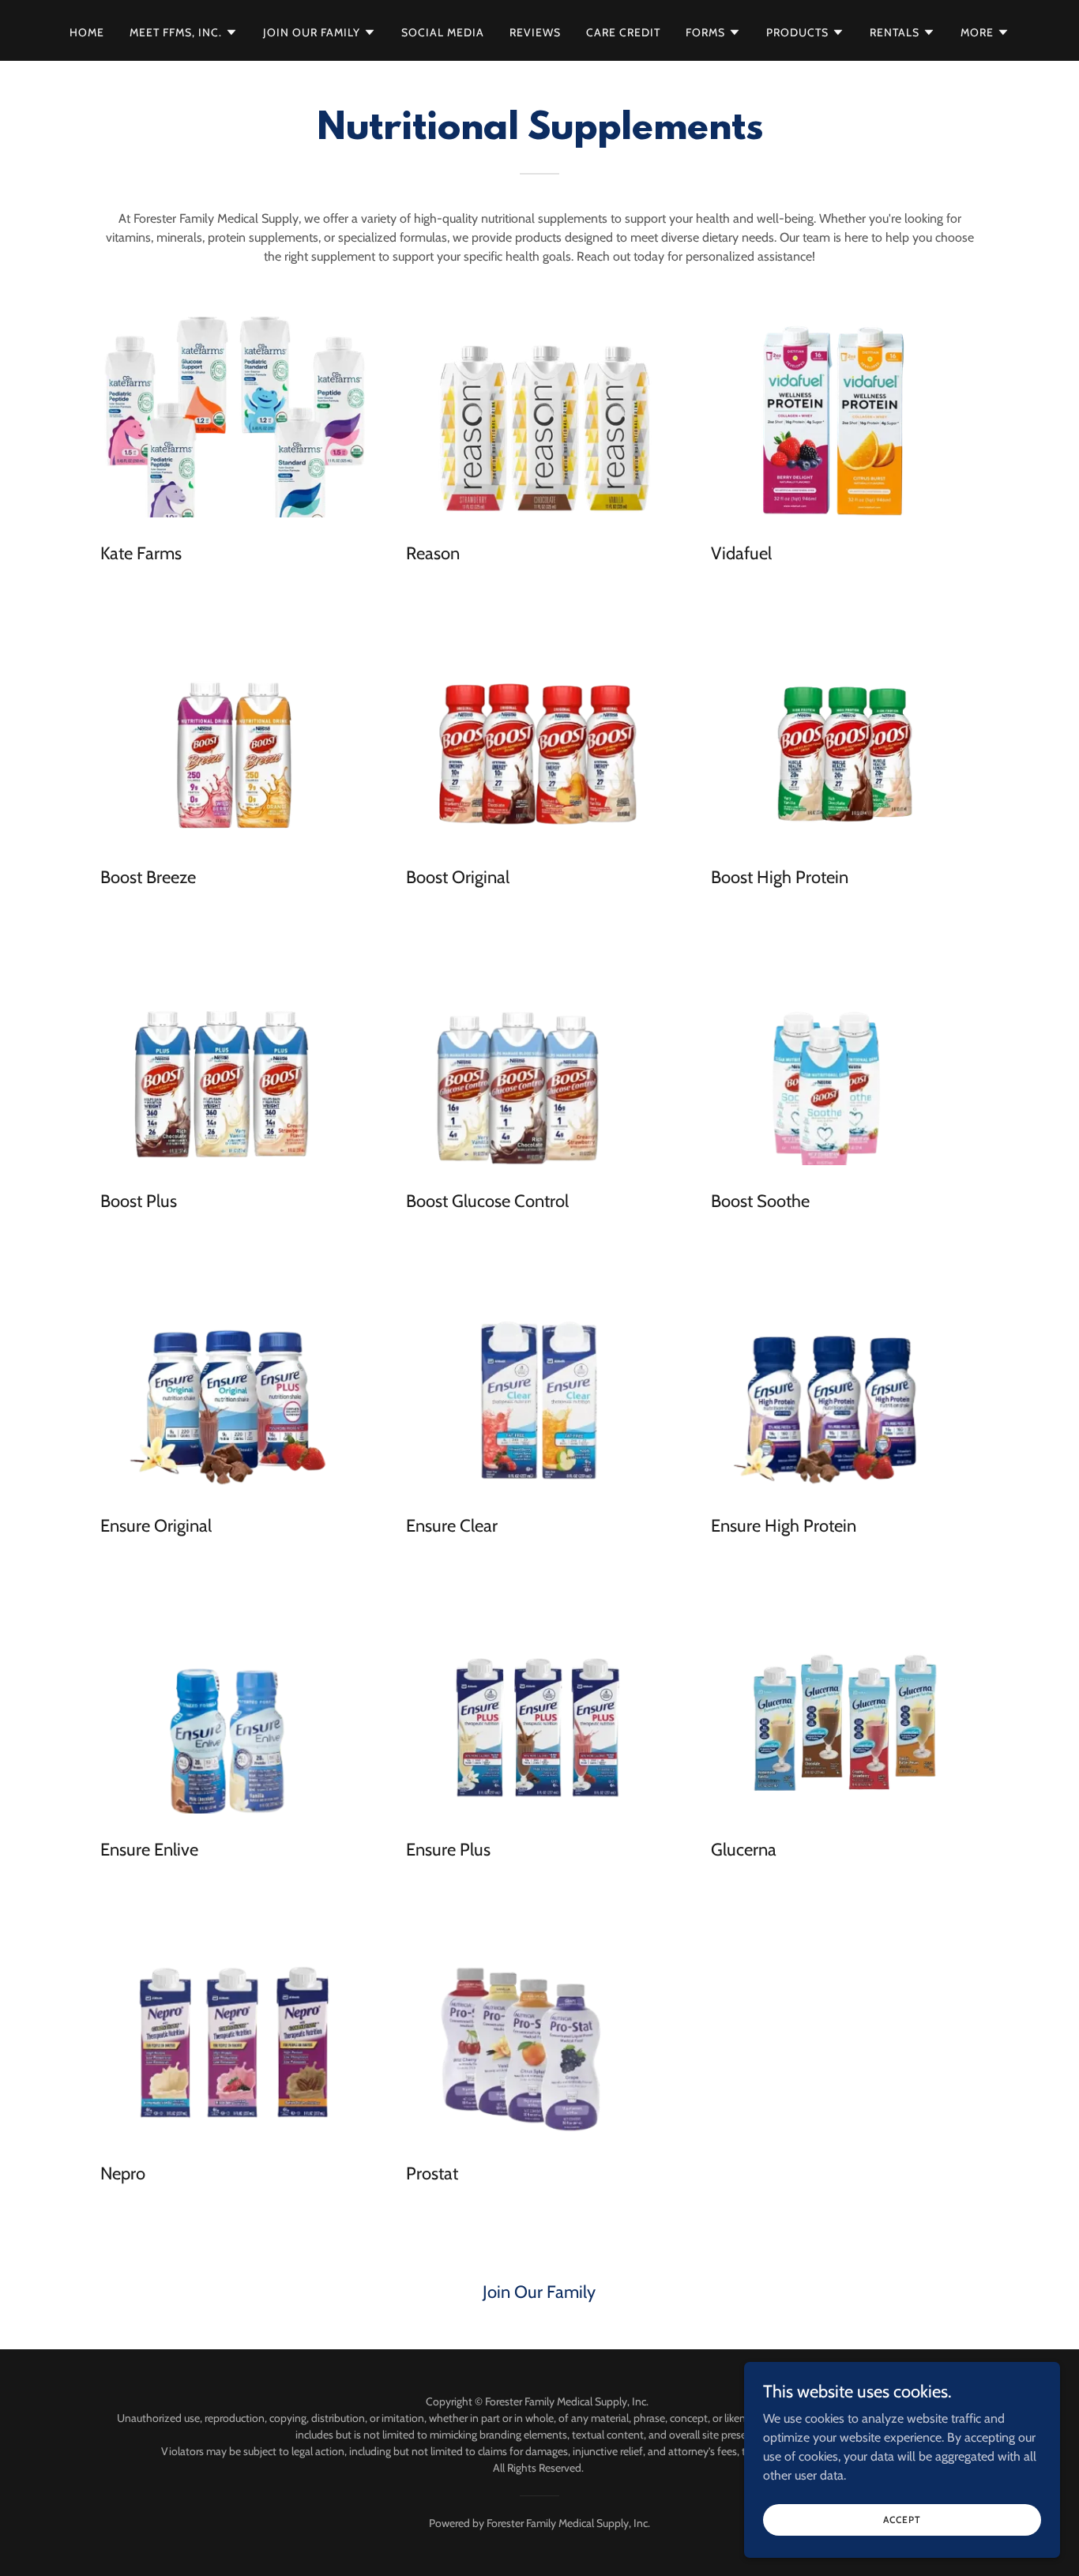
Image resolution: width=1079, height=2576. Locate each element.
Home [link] (87, 32)
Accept (902, 2520)
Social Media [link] (443, 32)
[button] (184, 32)
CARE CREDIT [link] (623, 32)
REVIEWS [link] (535, 32)
